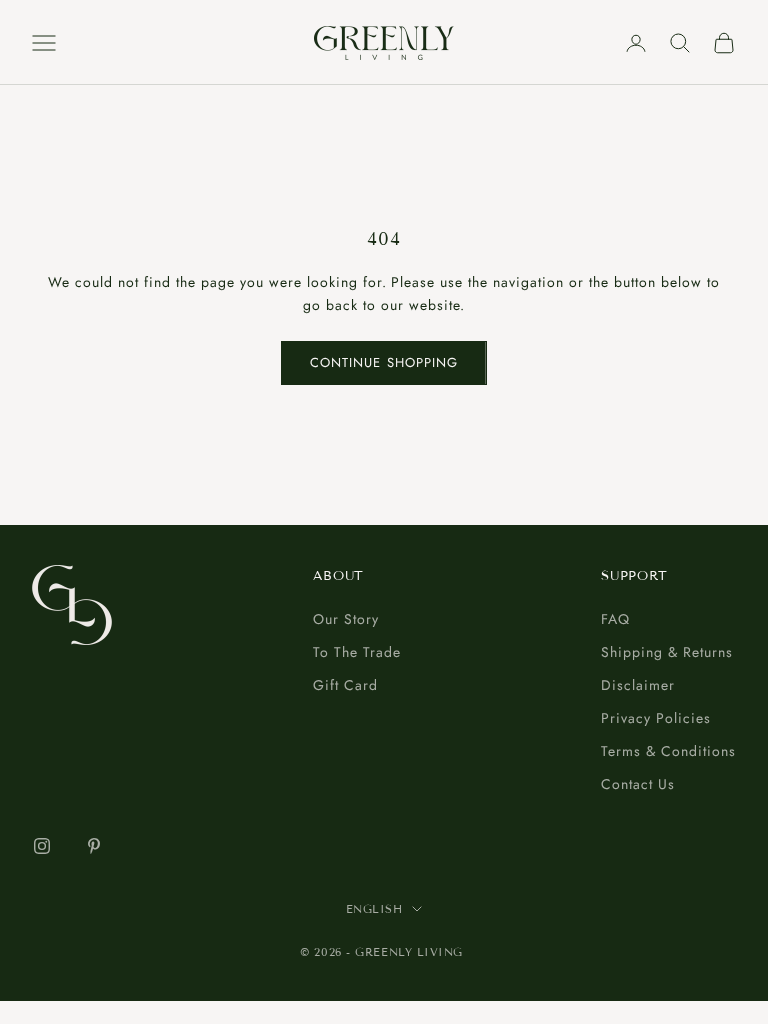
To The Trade (357, 652)
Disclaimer (638, 685)
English (374, 909)
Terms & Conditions (668, 751)
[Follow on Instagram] (42, 846)
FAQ (615, 619)
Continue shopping (384, 362)
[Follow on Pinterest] (94, 846)
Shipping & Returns (667, 652)
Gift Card (345, 685)
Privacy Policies (656, 718)
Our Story (346, 619)
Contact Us (638, 784)
